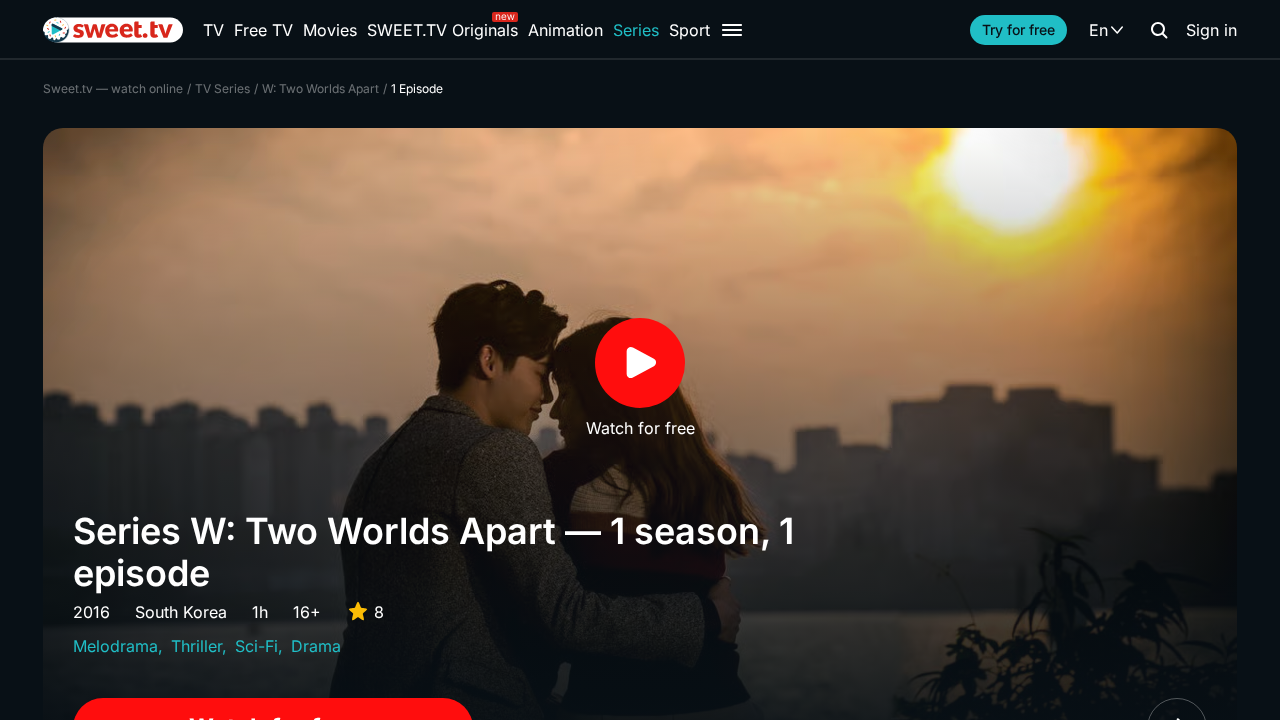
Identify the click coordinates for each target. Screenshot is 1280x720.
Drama (316, 646)
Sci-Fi (256, 646)
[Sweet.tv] (113, 30)
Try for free (1018, 29)
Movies (330, 30)
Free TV (263, 30)
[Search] (1159, 30)
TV (213, 30)
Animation (565, 30)
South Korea (181, 612)
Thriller (196, 646)
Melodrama (115, 646)
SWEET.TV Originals (442, 30)
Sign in (1211, 30)
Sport (689, 30)
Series (636, 30)
